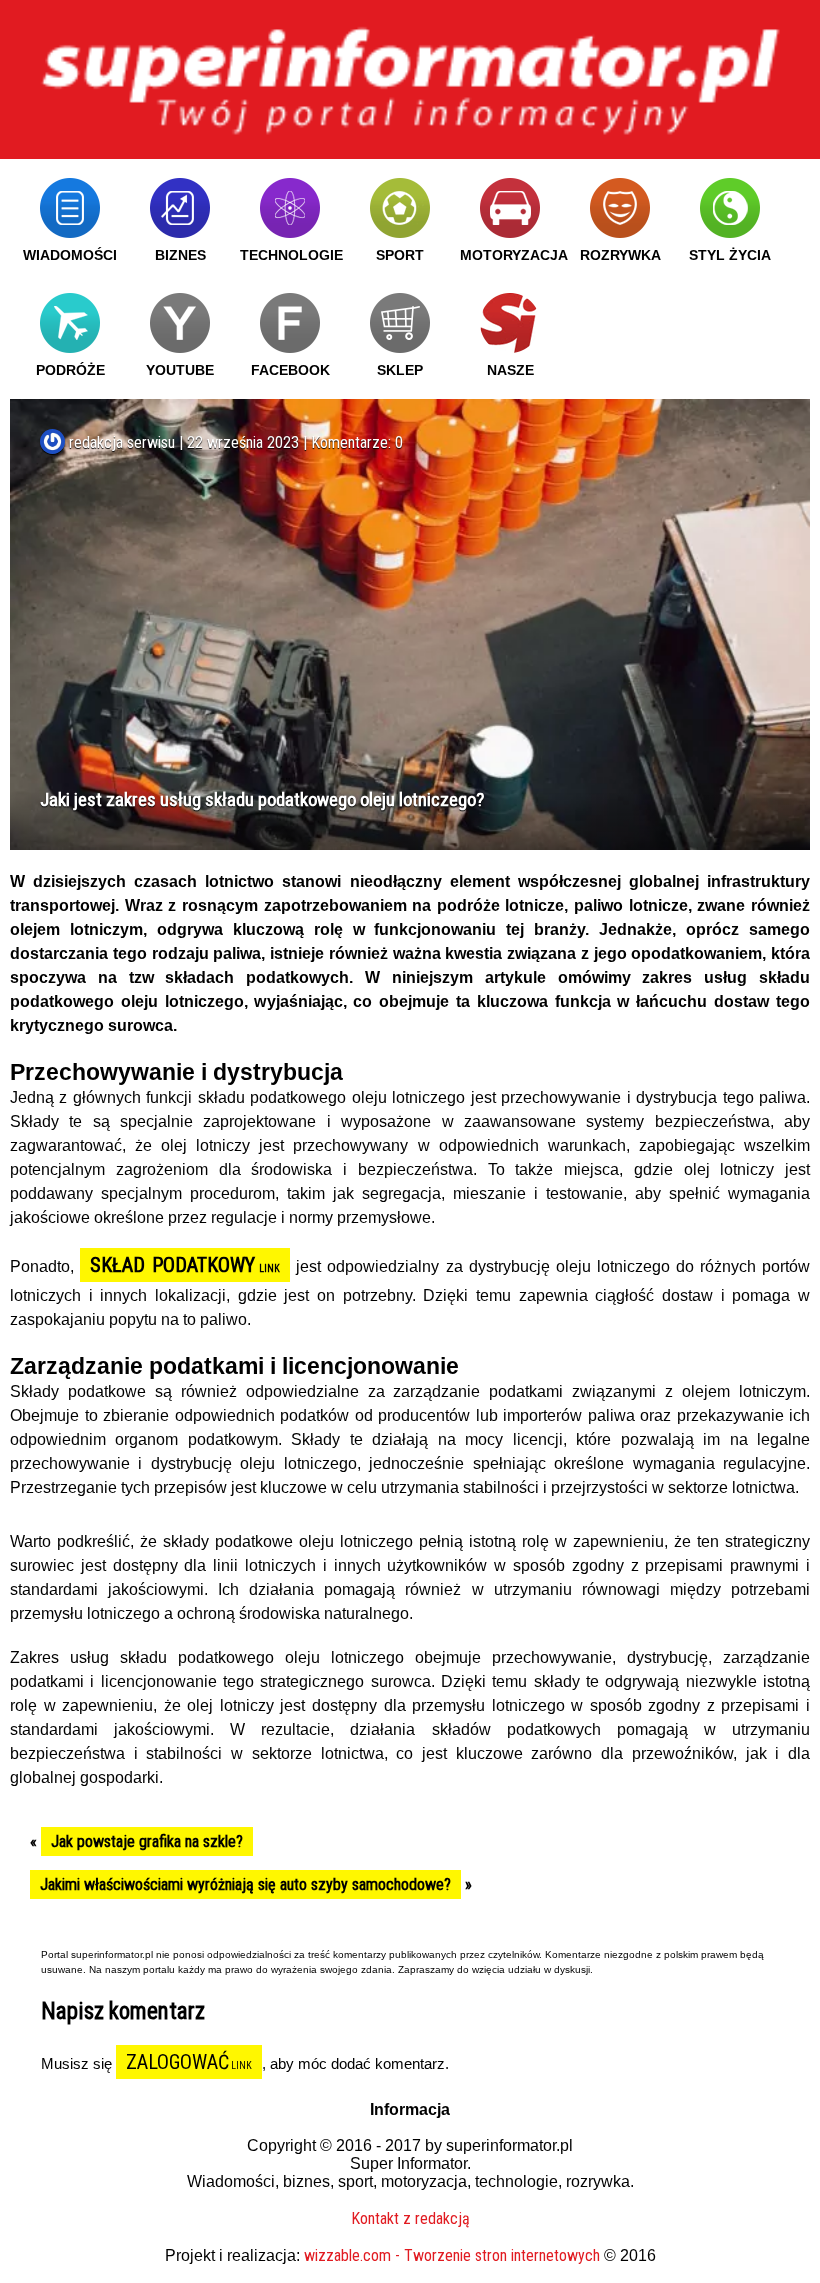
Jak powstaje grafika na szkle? (147, 1841)
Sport (400, 255)
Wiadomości (70, 255)
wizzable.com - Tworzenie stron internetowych (452, 2255)
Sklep (400, 370)
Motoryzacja (514, 255)
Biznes (180, 255)
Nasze (510, 370)
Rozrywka (620, 255)
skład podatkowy (172, 1265)
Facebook (290, 370)
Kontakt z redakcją (410, 2218)
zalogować (177, 2062)
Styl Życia (730, 255)
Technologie (291, 255)
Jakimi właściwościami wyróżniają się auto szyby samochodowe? (245, 1884)
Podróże (70, 370)
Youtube (180, 370)
